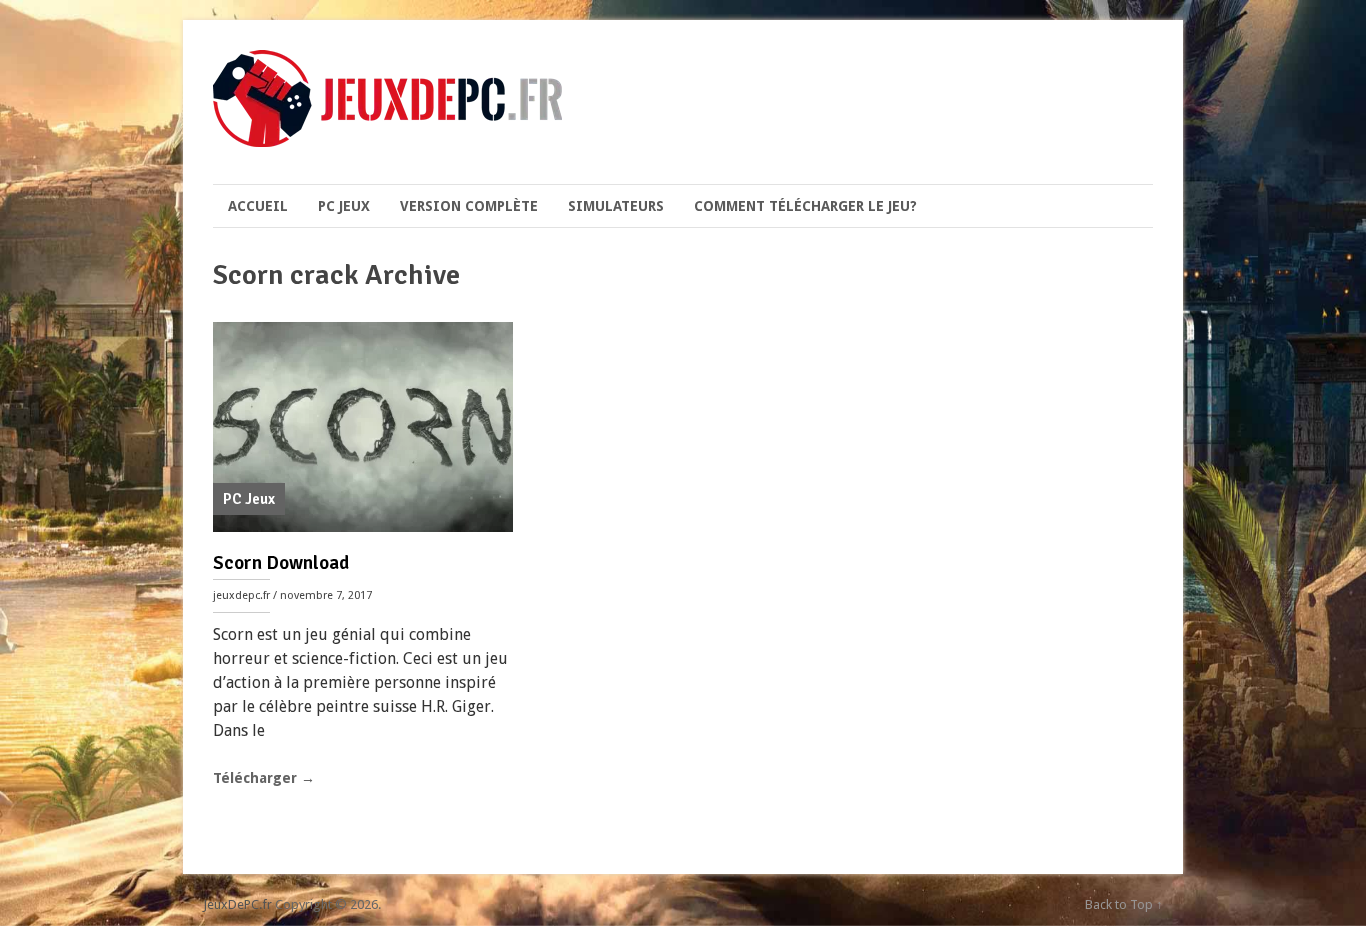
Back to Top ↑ (1124, 904)
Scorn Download (281, 563)
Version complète (469, 206)
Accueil (258, 206)
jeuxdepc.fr (241, 595)
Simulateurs (616, 206)
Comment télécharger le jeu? (805, 206)
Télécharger (264, 778)
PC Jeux (344, 206)
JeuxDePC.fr (237, 904)
